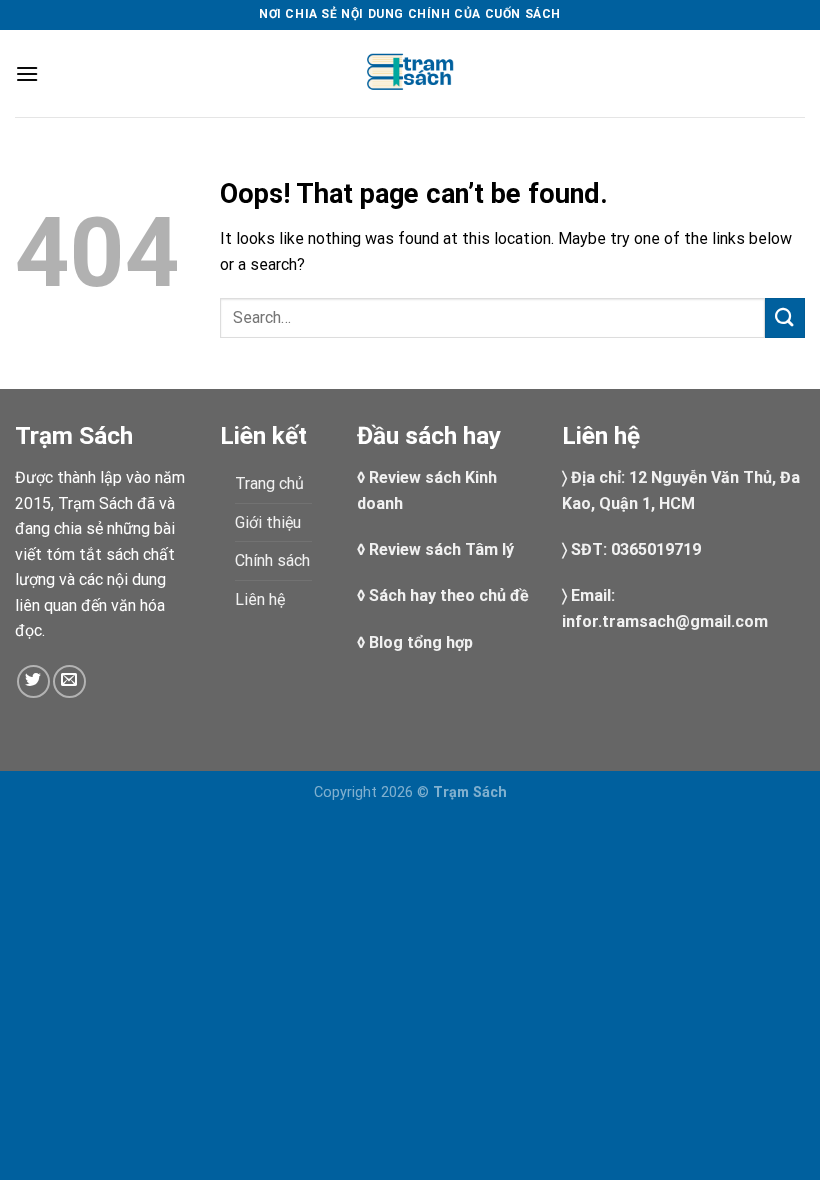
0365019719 (656, 549)
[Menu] (27, 73)
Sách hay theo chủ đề (449, 595)
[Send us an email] (69, 681)
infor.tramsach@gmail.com (665, 621)
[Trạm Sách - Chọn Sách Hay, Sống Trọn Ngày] (410, 73)
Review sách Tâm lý (441, 549)
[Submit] (785, 317)
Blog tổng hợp (421, 642)
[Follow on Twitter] (33, 681)
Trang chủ (269, 483)
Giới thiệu (268, 522)
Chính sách (272, 560)
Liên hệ (260, 599)
